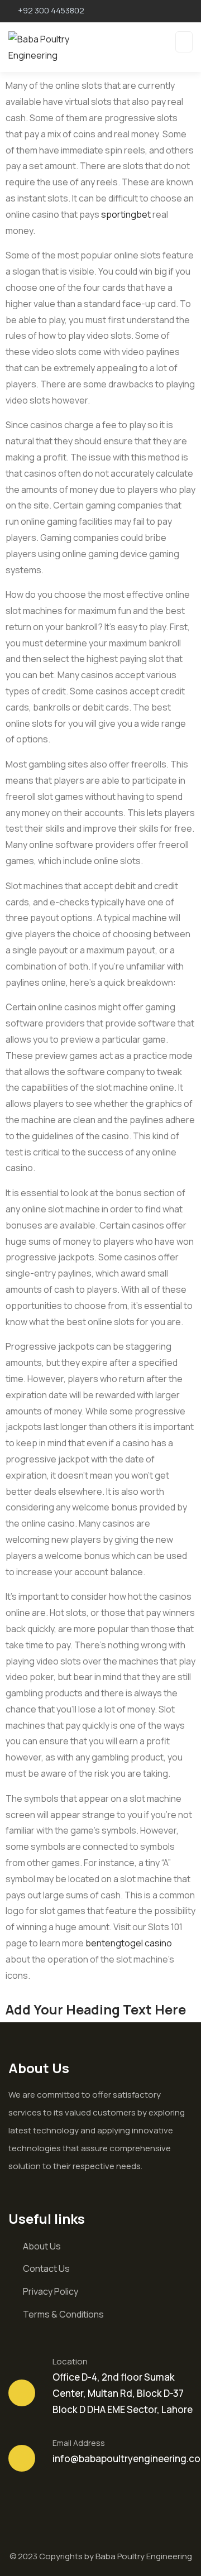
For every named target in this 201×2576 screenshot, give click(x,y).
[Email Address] (22, 2458)
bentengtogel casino (129, 1943)
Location (70, 2361)
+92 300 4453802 (51, 10)
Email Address (79, 2443)
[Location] (22, 2393)
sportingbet (126, 214)
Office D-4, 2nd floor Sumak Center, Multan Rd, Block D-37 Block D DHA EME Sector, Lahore (123, 2393)
